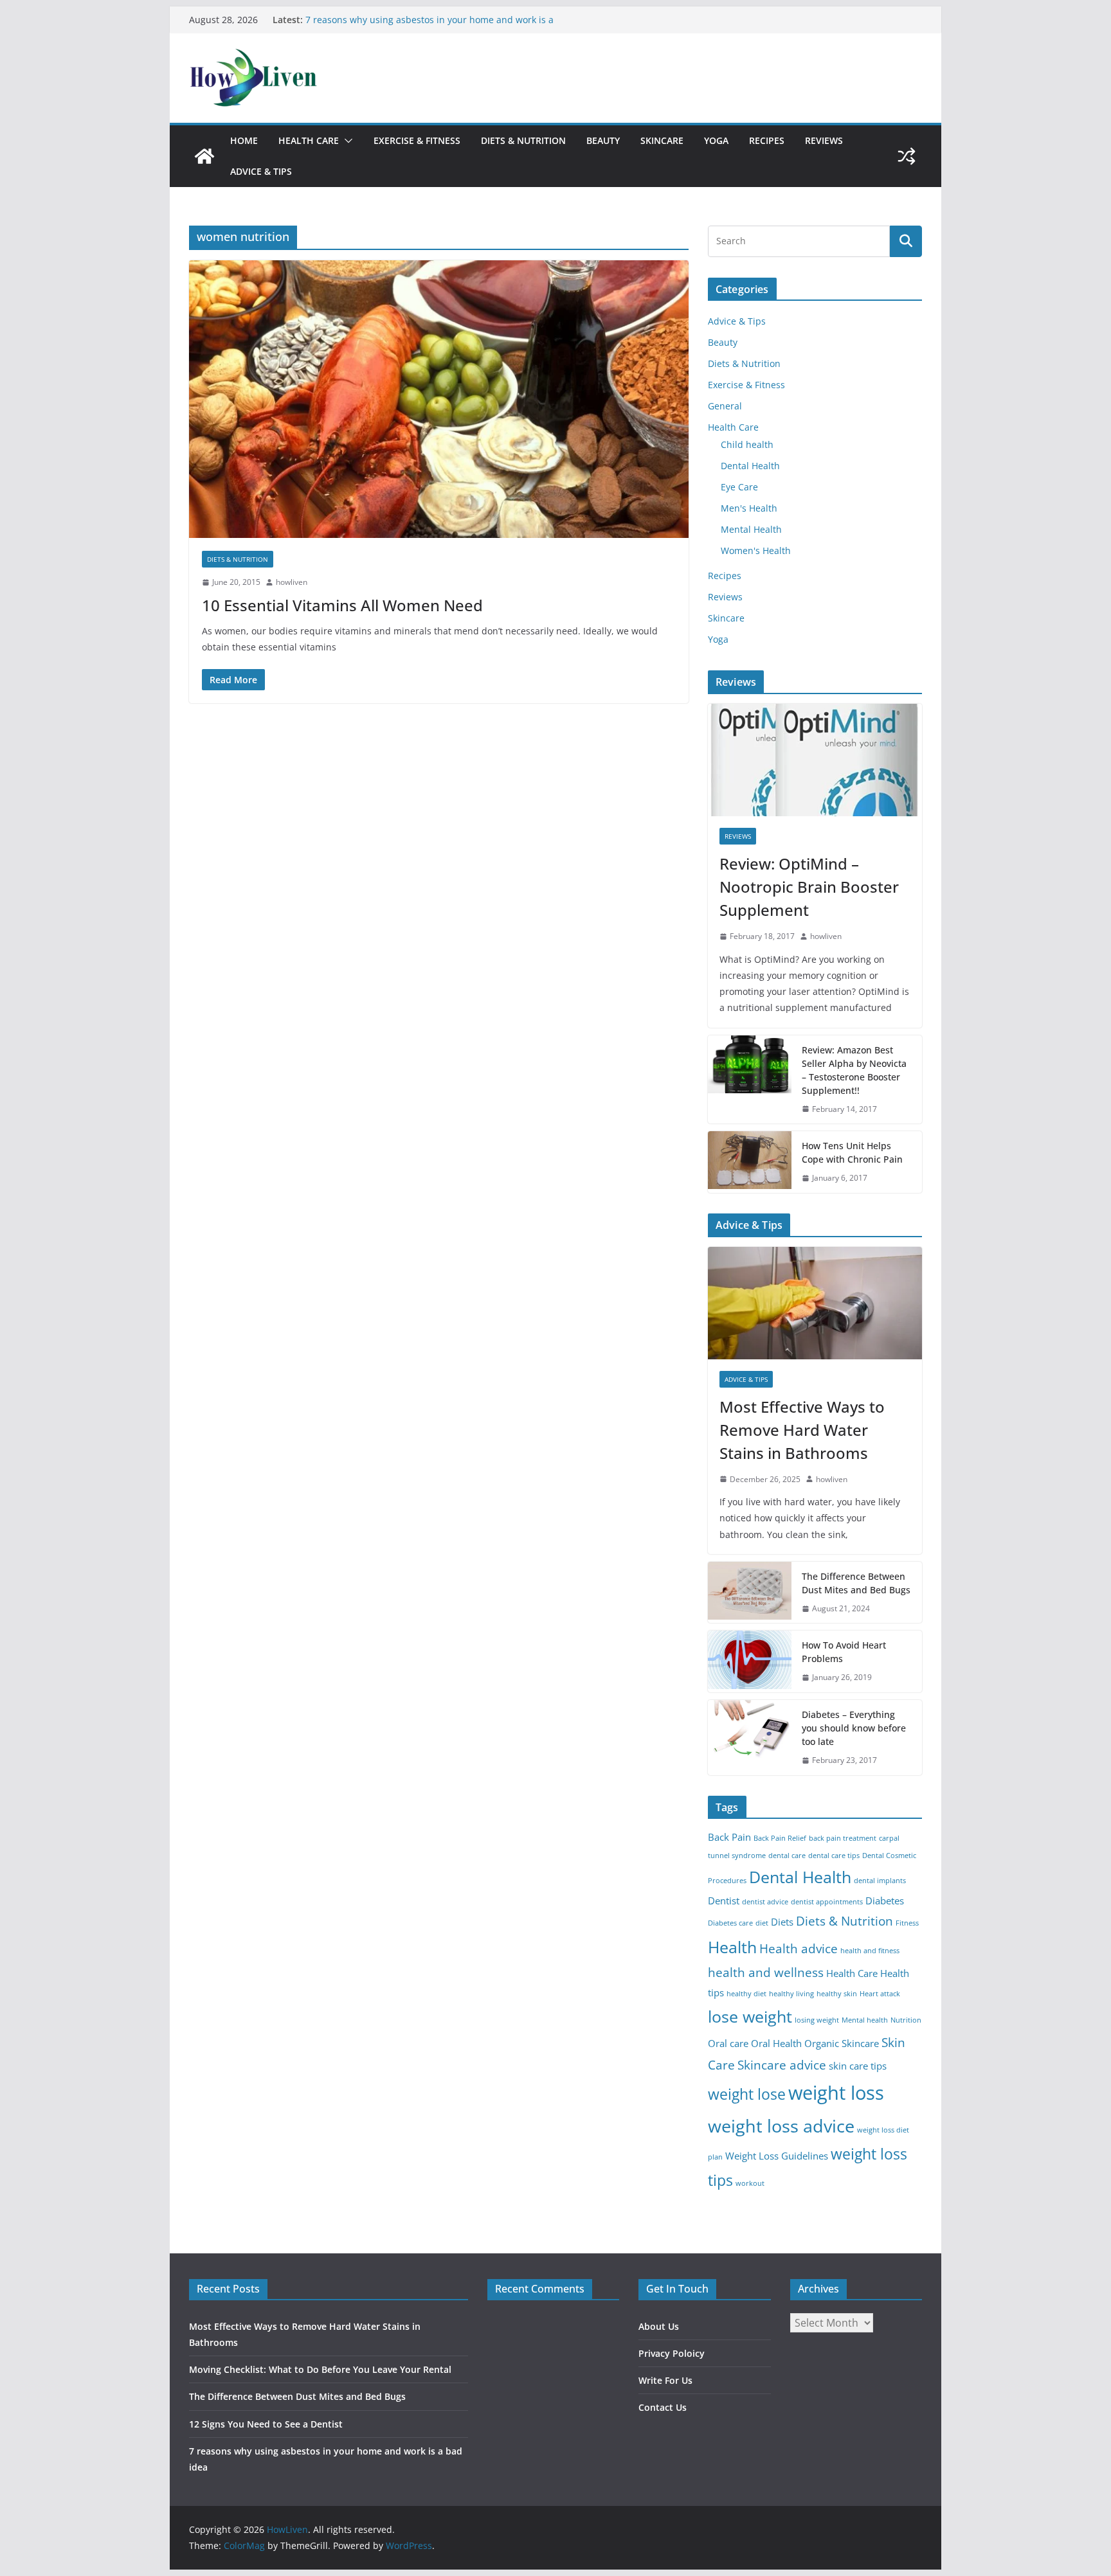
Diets (782, 1922)
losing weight (817, 2020)
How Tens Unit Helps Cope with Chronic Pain (852, 1152)
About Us (659, 2326)
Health (732, 1947)
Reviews (824, 140)
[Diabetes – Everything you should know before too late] (750, 1738)
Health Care (309, 140)
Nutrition (906, 2020)
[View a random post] (907, 156)
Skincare (662, 140)
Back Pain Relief (780, 1838)
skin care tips (858, 2066)
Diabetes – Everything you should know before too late (854, 1728)
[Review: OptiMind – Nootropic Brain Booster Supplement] (815, 760)
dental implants (880, 1881)
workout (750, 2183)
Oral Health (776, 2044)
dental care (787, 1856)
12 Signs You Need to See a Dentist (381, 20)
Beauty (603, 140)
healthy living (791, 1994)
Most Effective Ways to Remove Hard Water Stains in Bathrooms (802, 1430)
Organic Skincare (842, 2044)
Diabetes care (730, 1923)
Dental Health (750, 466)
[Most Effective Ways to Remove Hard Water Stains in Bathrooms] (815, 1303)
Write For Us (665, 2380)
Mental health (865, 2020)
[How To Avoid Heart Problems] (750, 1661)
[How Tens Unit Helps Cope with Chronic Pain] (750, 1162)
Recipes (767, 140)
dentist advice (765, 1902)
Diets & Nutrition (523, 140)
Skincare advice (782, 2065)
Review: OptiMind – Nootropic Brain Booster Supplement (809, 887)
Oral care (728, 2044)
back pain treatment (843, 1838)
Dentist (724, 1901)
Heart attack (880, 1994)
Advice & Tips (261, 171)
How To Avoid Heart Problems (844, 1652)
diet (762, 1923)
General (725, 406)
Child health (747, 444)
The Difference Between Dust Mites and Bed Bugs (856, 1583)
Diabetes (885, 1901)
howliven (292, 582)
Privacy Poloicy (672, 2353)
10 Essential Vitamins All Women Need (342, 605)
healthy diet (746, 1994)
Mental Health (751, 529)
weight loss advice (781, 2126)
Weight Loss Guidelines (777, 2156)
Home (244, 140)
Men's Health (749, 508)
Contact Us (663, 2407)
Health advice (799, 1948)
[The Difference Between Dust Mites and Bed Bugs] (750, 1593)
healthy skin (837, 1994)
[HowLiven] (204, 156)
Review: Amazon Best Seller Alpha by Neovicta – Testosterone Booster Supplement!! (854, 1070)
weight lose (747, 2094)
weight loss (836, 2093)
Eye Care (739, 487)
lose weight (750, 2016)
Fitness (907, 1923)
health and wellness (766, 1972)
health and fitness (870, 1951)
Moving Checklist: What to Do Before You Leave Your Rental (320, 2369)
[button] (346, 141)
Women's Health (756, 550)
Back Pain (729, 1837)
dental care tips (834, 1856)
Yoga (716, 140)
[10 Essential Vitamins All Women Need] (439, 399)
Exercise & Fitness (417, 140)
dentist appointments (827, 1902)
